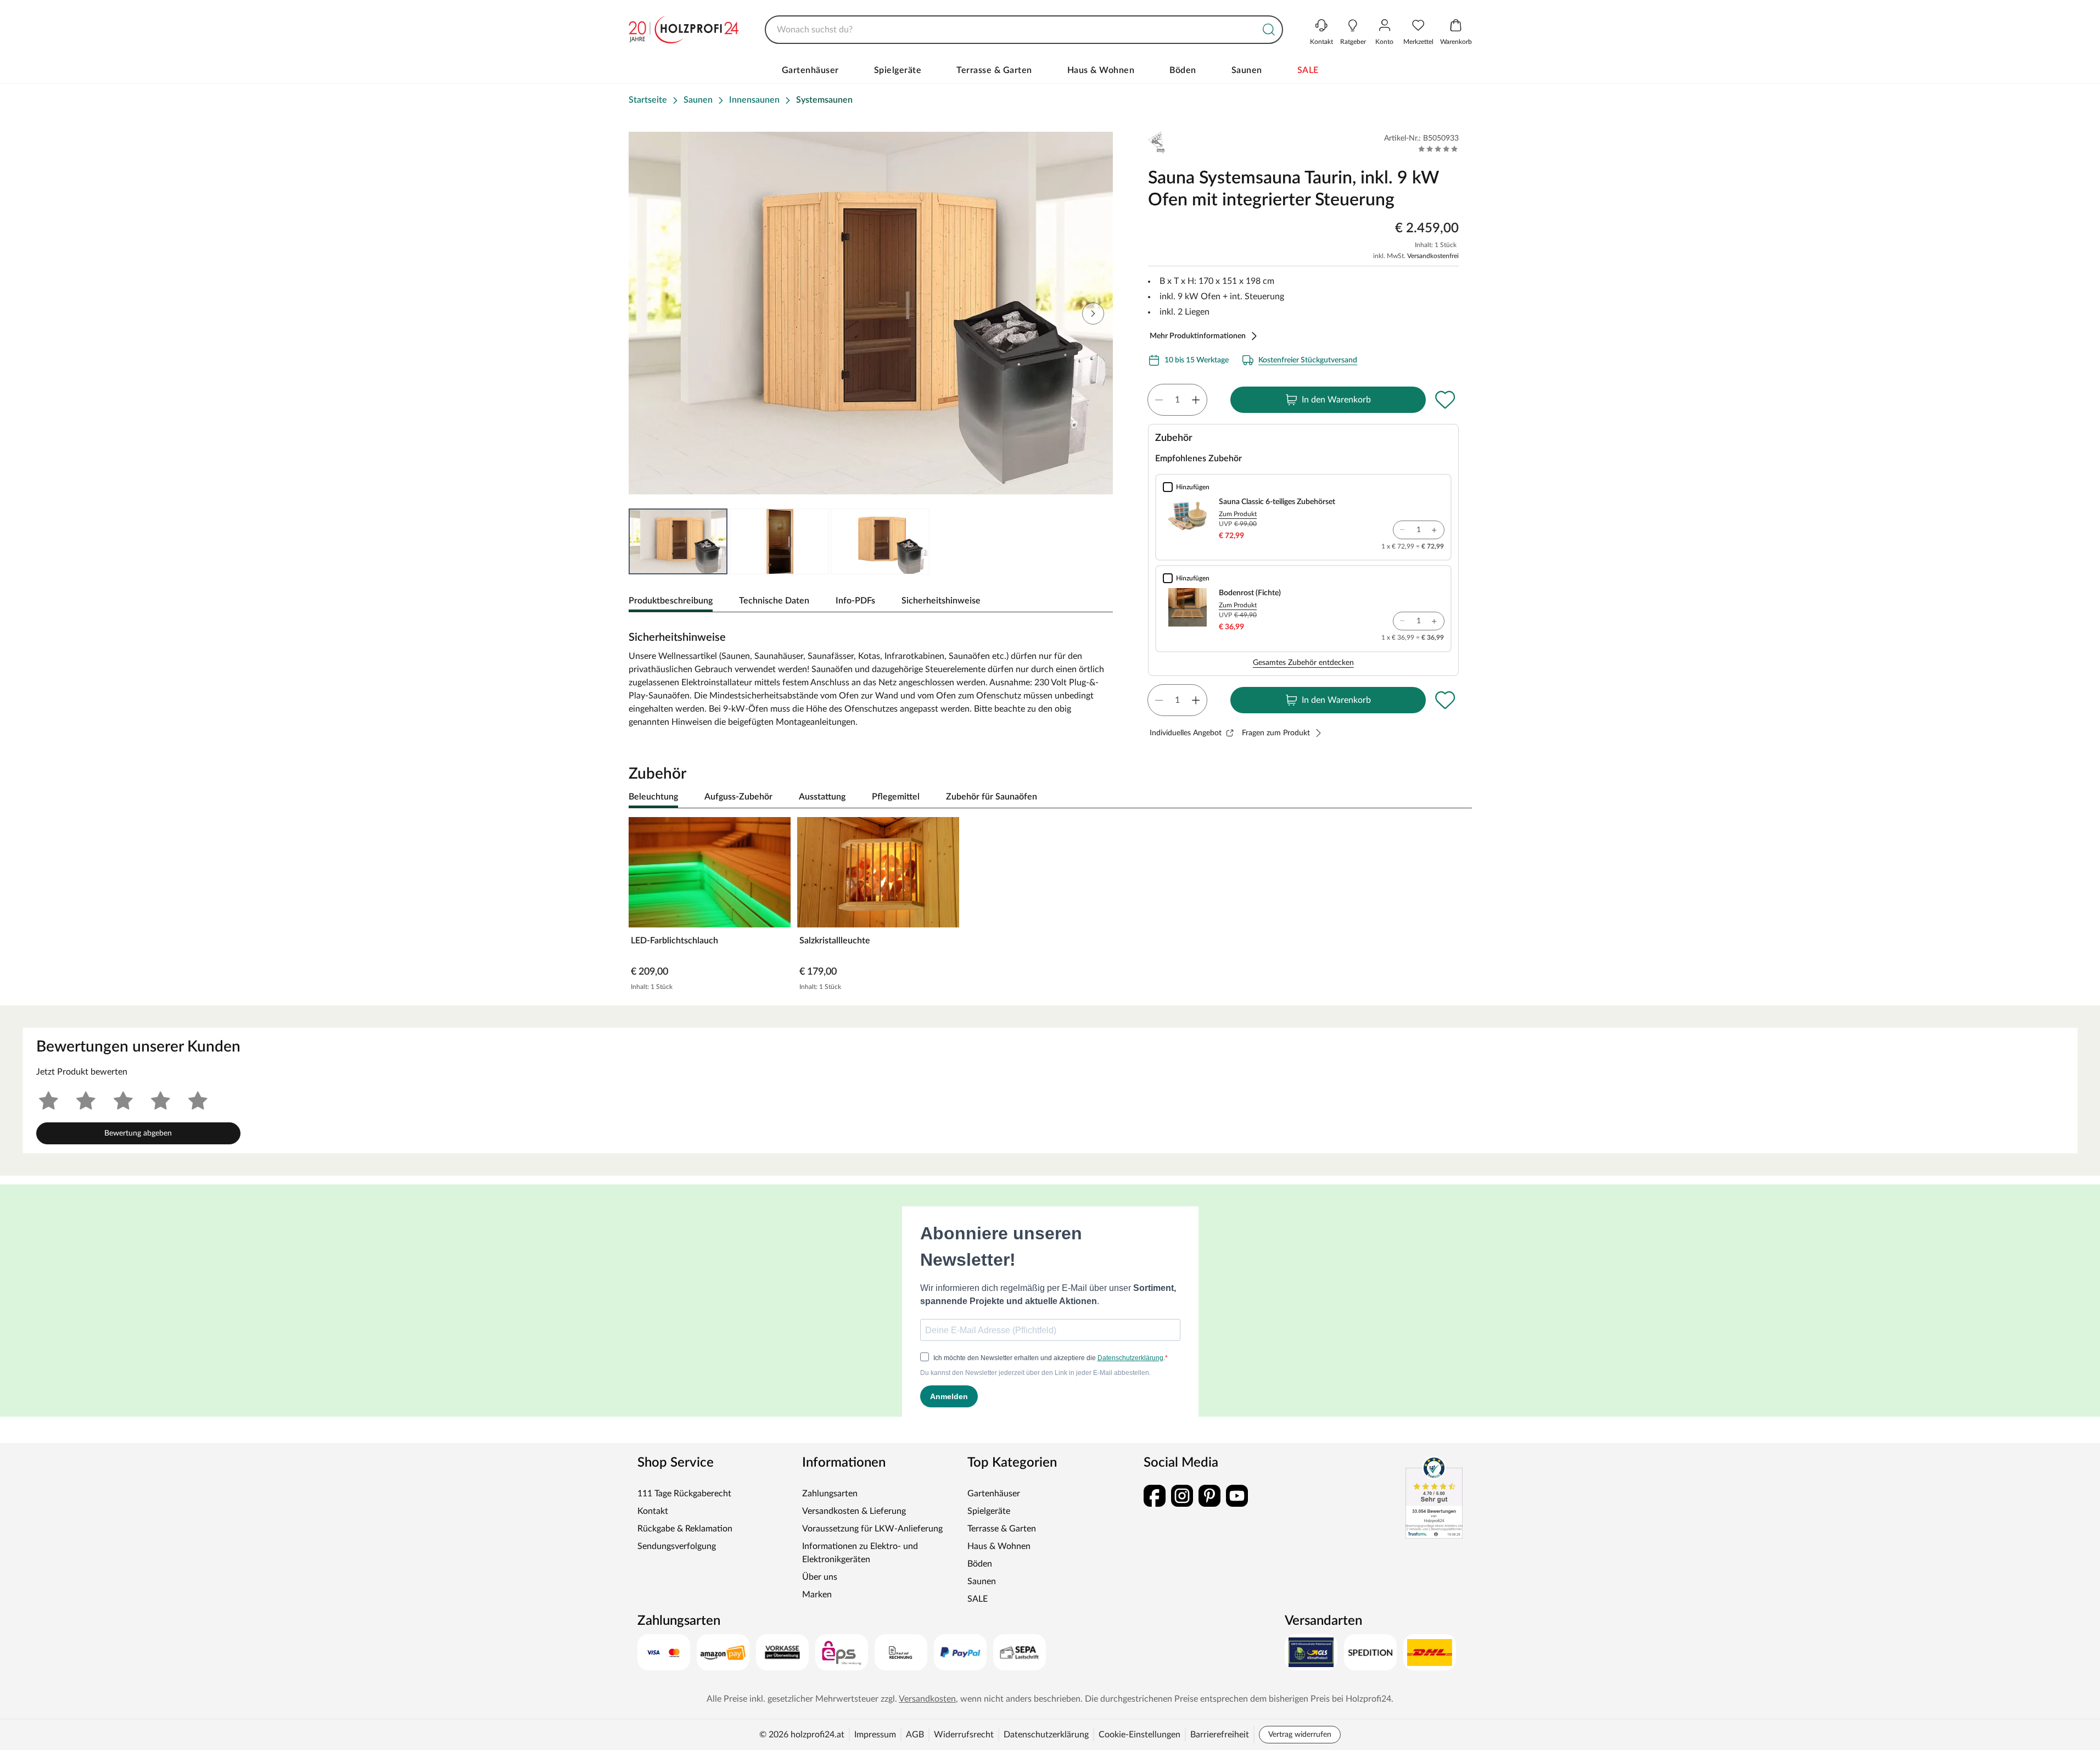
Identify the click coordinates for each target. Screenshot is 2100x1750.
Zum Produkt (1238, 514)
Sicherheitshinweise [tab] (941, 601)
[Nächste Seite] (1093, 314)
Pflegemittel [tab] (896, 797)
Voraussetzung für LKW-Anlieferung (872, 1529)
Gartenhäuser (810, 70)
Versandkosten (927, 1699)
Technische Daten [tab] (774, 601)
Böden (1183, 70)
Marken (817, 1595)
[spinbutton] (1177, 400)
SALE (1308, 70)
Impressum (875, 1735)
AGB (915, 1735)
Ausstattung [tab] (822, 797)
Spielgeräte (898, 70)
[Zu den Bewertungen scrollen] (1438, 149)
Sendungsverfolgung (677, 1546)
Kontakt (653, 1511)
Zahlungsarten (830, 1494)
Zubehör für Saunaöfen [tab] (992, 797)
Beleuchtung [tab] (653, 797)
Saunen (1247, 70)
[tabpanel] (871, 675)
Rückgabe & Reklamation (685, 1529)
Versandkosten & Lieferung (854, 1511)
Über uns (820, 1577)
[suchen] (1269, 30)
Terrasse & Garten (994, 70)
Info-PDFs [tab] (855, 601)
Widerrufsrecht (964, 1735)
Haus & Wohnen (1101, 70)
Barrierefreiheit (1220, 1735)
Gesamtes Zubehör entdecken (1303, 663)
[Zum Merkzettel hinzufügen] (1446, 400)
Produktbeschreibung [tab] (671, 601)
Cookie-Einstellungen (1139, 1735)
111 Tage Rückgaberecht (684, 1494)
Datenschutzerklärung (1046, 1735)
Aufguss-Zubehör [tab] (738, 797)
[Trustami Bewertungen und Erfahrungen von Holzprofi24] (1434, 1497)
